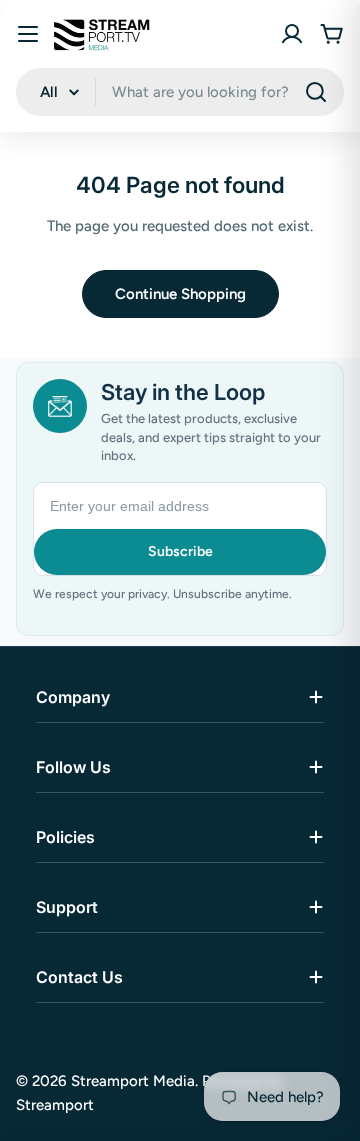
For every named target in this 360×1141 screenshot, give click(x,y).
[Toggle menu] (28, 34)
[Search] (316, 92)
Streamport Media (133, 1081)
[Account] (292, 34)
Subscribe (180, 551)
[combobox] (180, 92)
